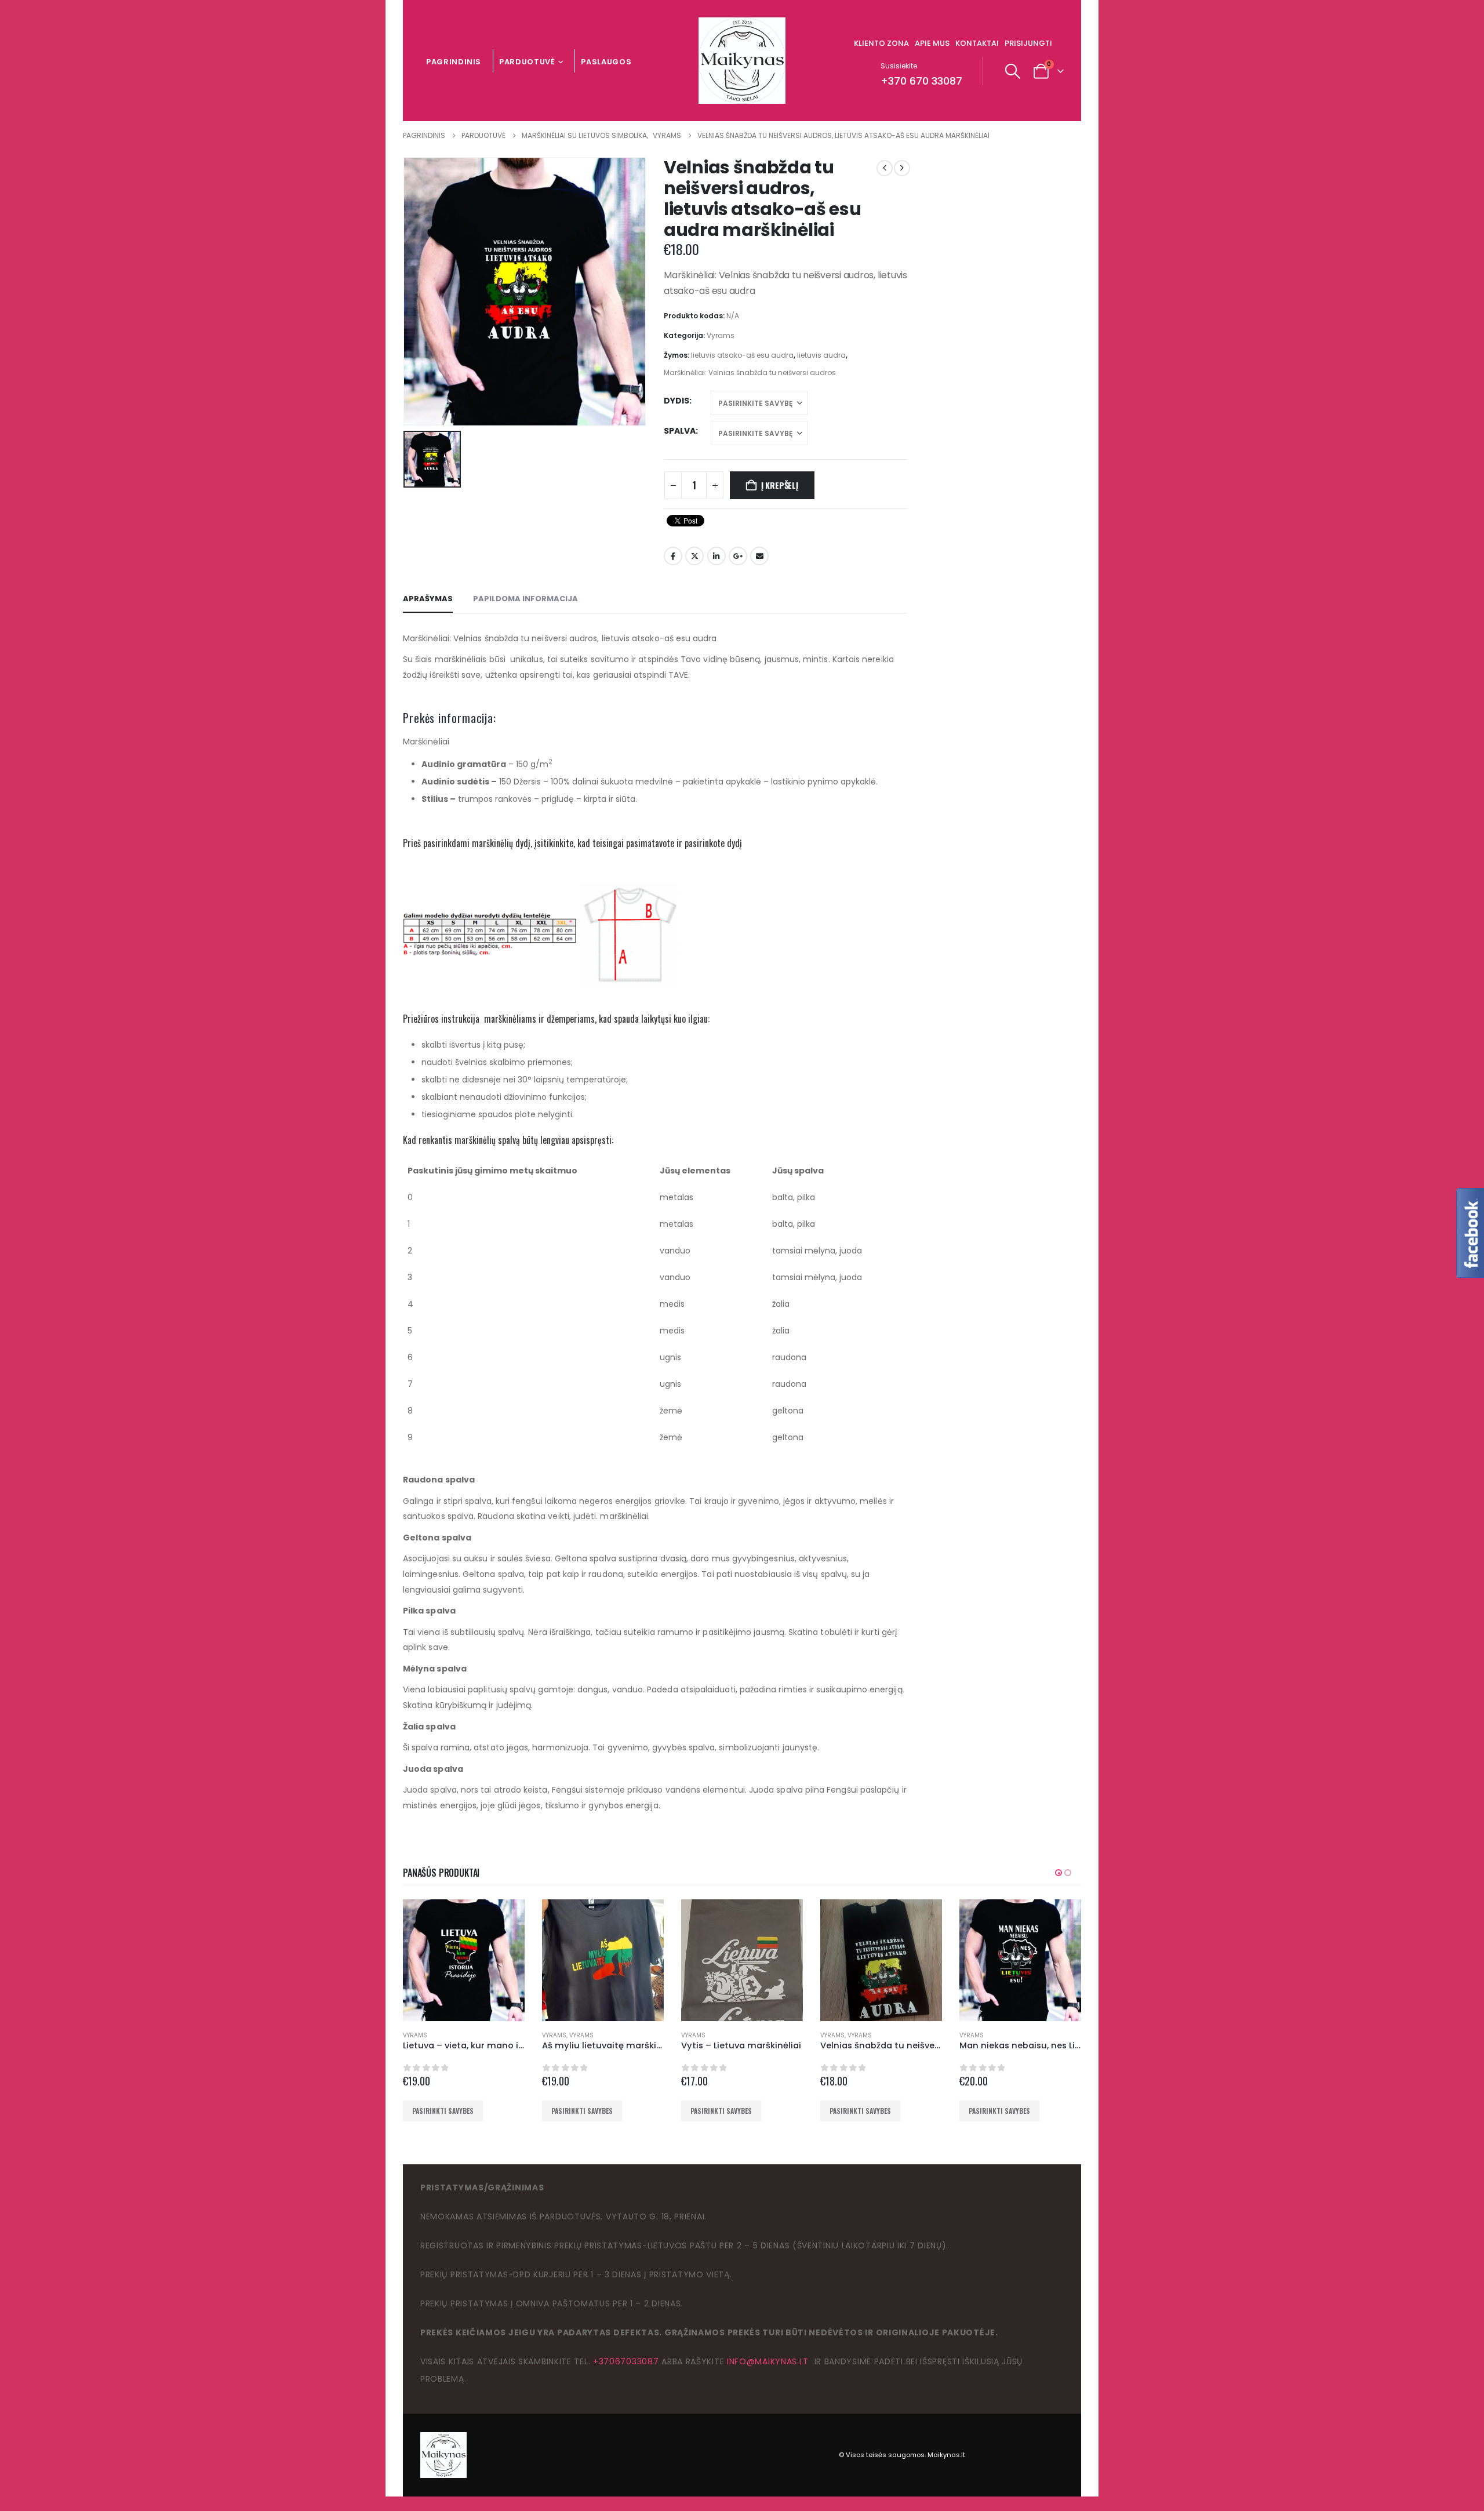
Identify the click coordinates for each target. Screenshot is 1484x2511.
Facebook (673, 556)
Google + (738, 556)
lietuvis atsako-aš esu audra (742, 355)
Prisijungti (1028, 43)
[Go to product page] (464, 1960)
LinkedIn (716, 556)
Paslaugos (606, 62)
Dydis (676, 401)
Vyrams (721, 335)
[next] (902, 168)
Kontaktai (977, 43)
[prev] (885, 168)
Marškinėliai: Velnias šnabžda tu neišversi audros (750, 373)
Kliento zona (881, 43)
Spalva (680, 431)
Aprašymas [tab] (428, 599)
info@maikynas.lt (768, 2361)
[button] (1013, 71)
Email (759, 556)
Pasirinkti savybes (443, 2111)
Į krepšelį (780, 485)
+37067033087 (626, 2361)
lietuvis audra (821, 355)
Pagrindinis (454, 62)
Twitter (694, 556)
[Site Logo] (742, 61)
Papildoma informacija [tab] (525, 599)
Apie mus (932, 43)
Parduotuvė (527, 62)
